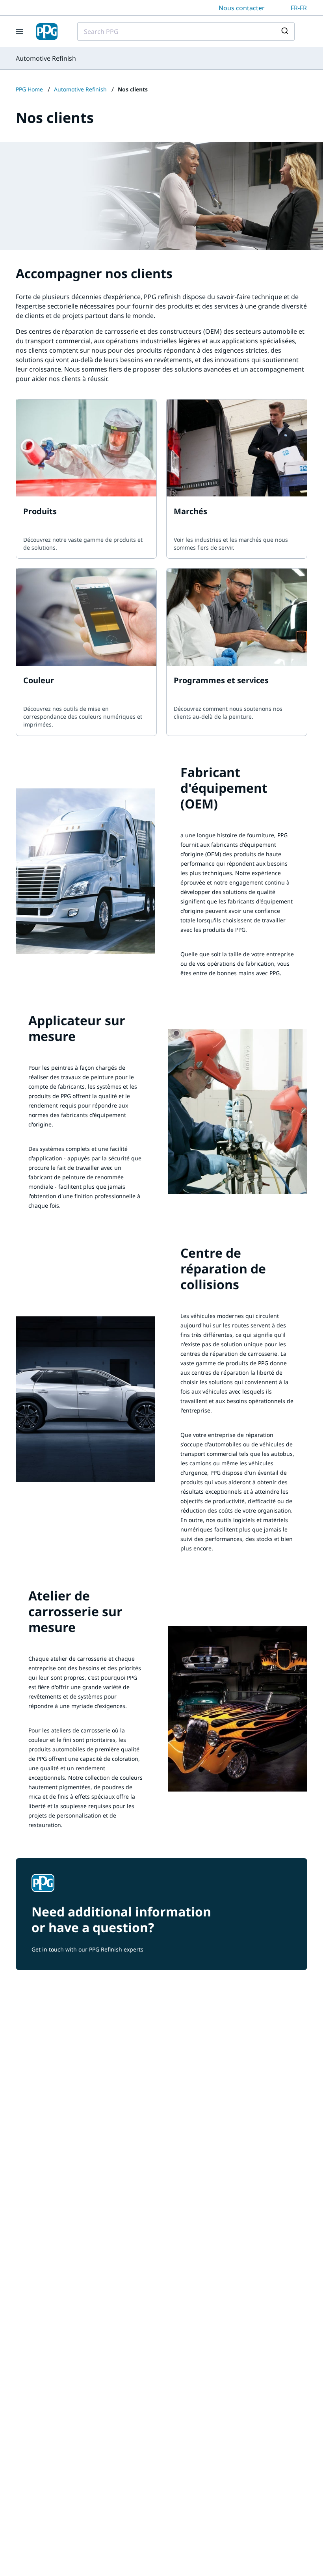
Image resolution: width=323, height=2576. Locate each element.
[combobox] (186, 32)
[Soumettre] (286, 32)
